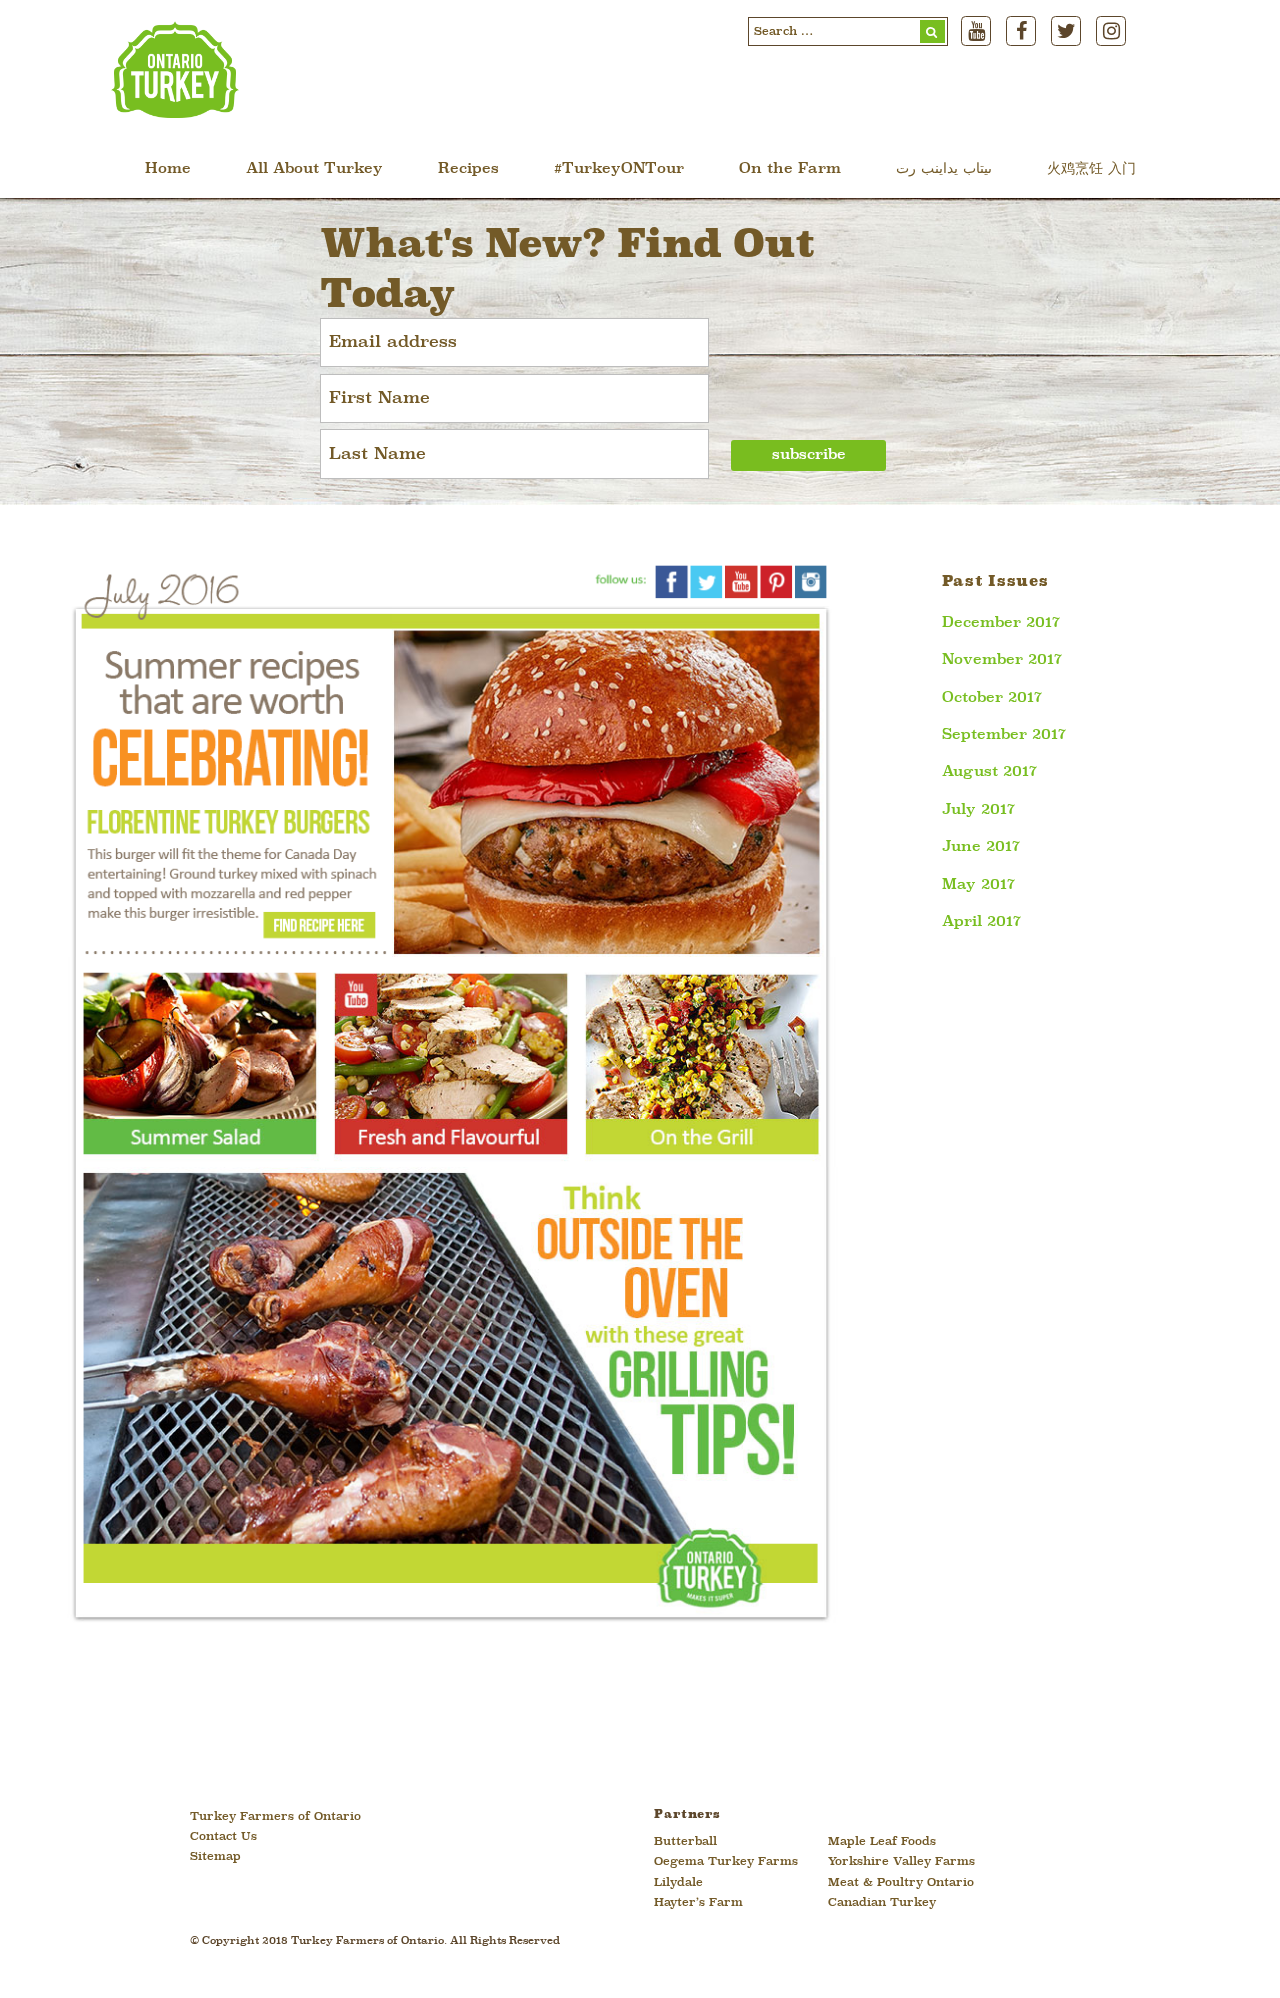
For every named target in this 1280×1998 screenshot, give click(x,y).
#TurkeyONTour (619, 169)
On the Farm (790, 169)
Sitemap (215, 1857)
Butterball (685, 1842)
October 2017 (992, 698)
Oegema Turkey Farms (726, 1862)
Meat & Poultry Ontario (901, 1883)
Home (168, 169)
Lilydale (678, 1883)
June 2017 (981, 847)
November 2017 (1002, 660)
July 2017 (978, 810)
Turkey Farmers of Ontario (275, 1817)
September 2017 (1004, 735)
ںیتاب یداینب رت (944, 169)
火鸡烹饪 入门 (1091, 169)
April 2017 (981, 922)
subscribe (809, 455)
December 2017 (1001, 623)
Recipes (468, 169)
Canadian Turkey (882, 1903)
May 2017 (978, 885)
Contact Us (223, 1837)
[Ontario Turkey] (175, 111)
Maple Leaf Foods (882, 1842)
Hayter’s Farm (698, 1903)
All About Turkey (314, 169)
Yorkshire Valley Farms (901, 1862)
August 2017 (989, 772)
